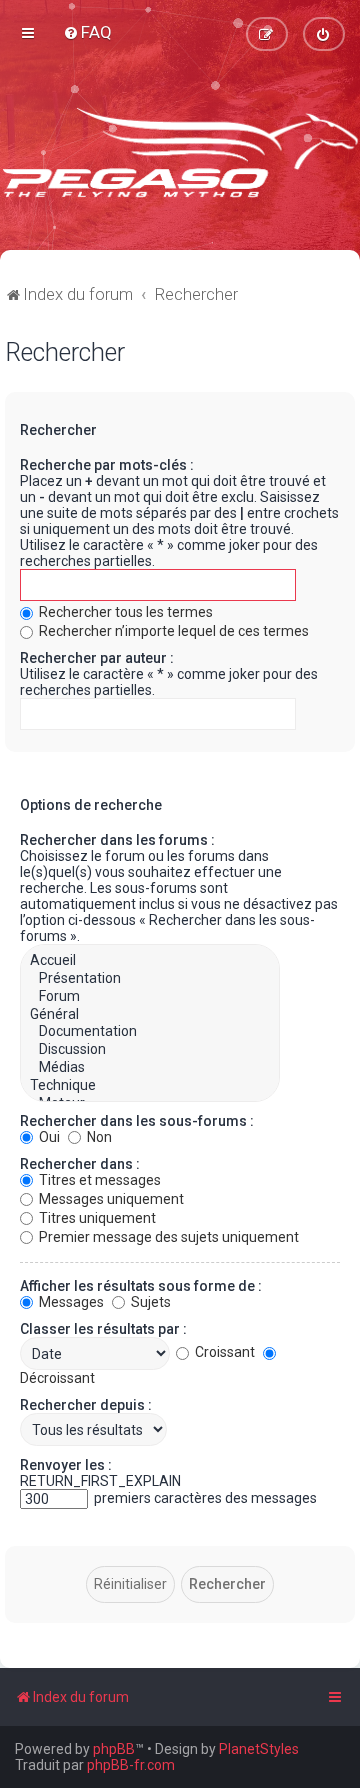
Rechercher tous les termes (124, 612)
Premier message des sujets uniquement (167, 1237)
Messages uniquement (110, 1199)
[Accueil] (150, 961)
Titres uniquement (96, 1218)
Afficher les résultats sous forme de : (141, 1286)
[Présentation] (150, 979)
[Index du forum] (180, 150)
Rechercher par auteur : (97, 658)
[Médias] (150, 1068)
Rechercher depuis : (86, 1405)
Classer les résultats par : (103, 1329)
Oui (48, 1137)
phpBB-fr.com (131, 1765)
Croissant (223, 1352)
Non (98, 1137)
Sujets (149, 1302)
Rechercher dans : (80, 1164)
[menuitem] (87, 32)
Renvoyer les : (66, 1465)
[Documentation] (150, 1032)
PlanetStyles (259, 1749)
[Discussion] (150, 1050)
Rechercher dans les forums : (117, 840)
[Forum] (150, 997)
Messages (70, 1302)
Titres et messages (98, 1180)
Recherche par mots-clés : (107, 465)
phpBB (114, 1749)
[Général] (150, 1015)
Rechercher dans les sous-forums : (137, 1121)
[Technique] (150, 1086)
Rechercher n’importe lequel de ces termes (172, 631)
